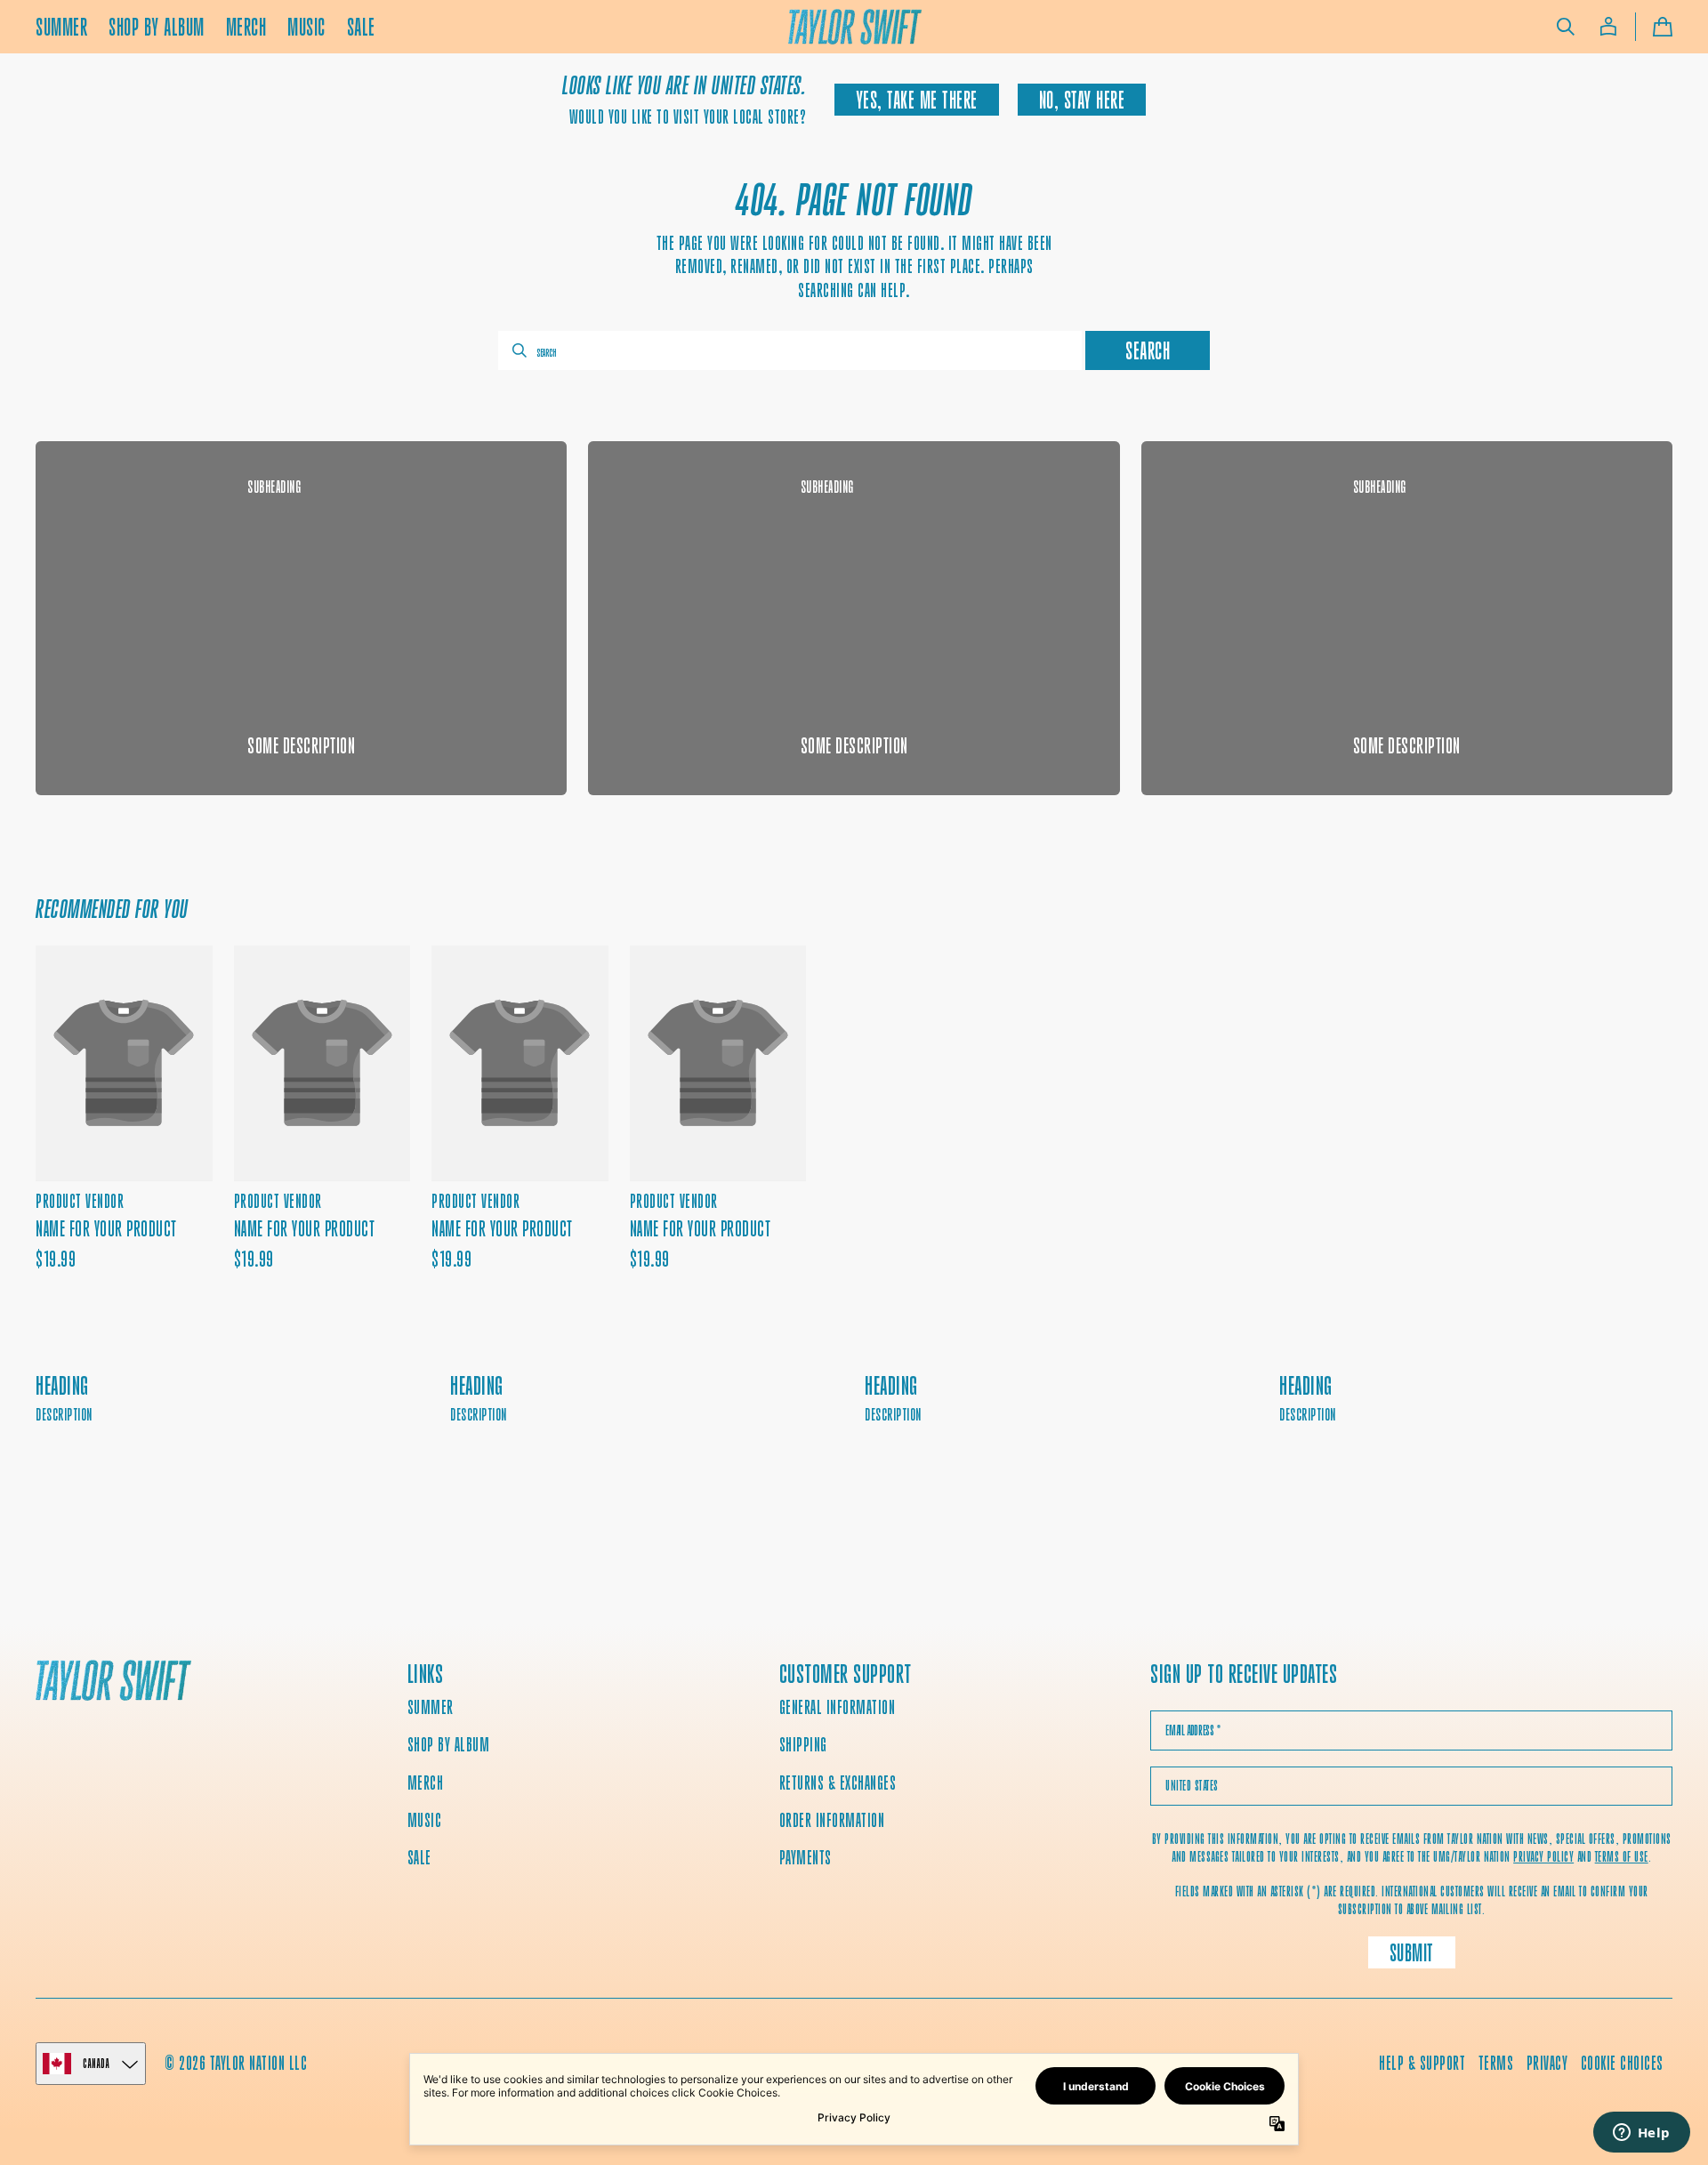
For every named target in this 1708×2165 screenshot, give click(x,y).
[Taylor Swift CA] (113, 1682)
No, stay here (1082, 100)
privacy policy (1543, 1857)
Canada (96, 2063)
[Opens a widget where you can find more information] (1641, 2134)
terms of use (1622, 1857)
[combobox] (790, 350)
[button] (1566, 27)
